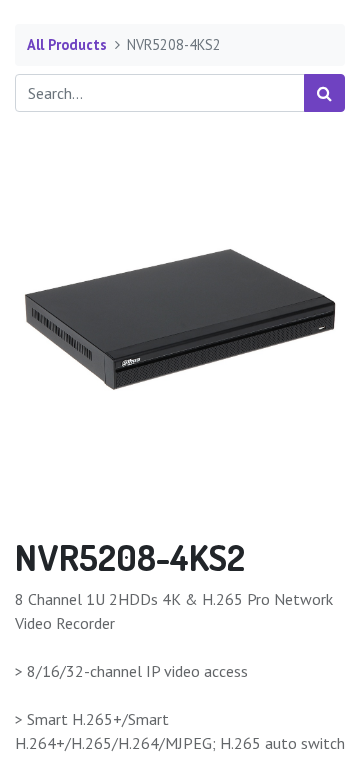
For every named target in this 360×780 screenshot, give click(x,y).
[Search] (324, 93)
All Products (67, 44)
